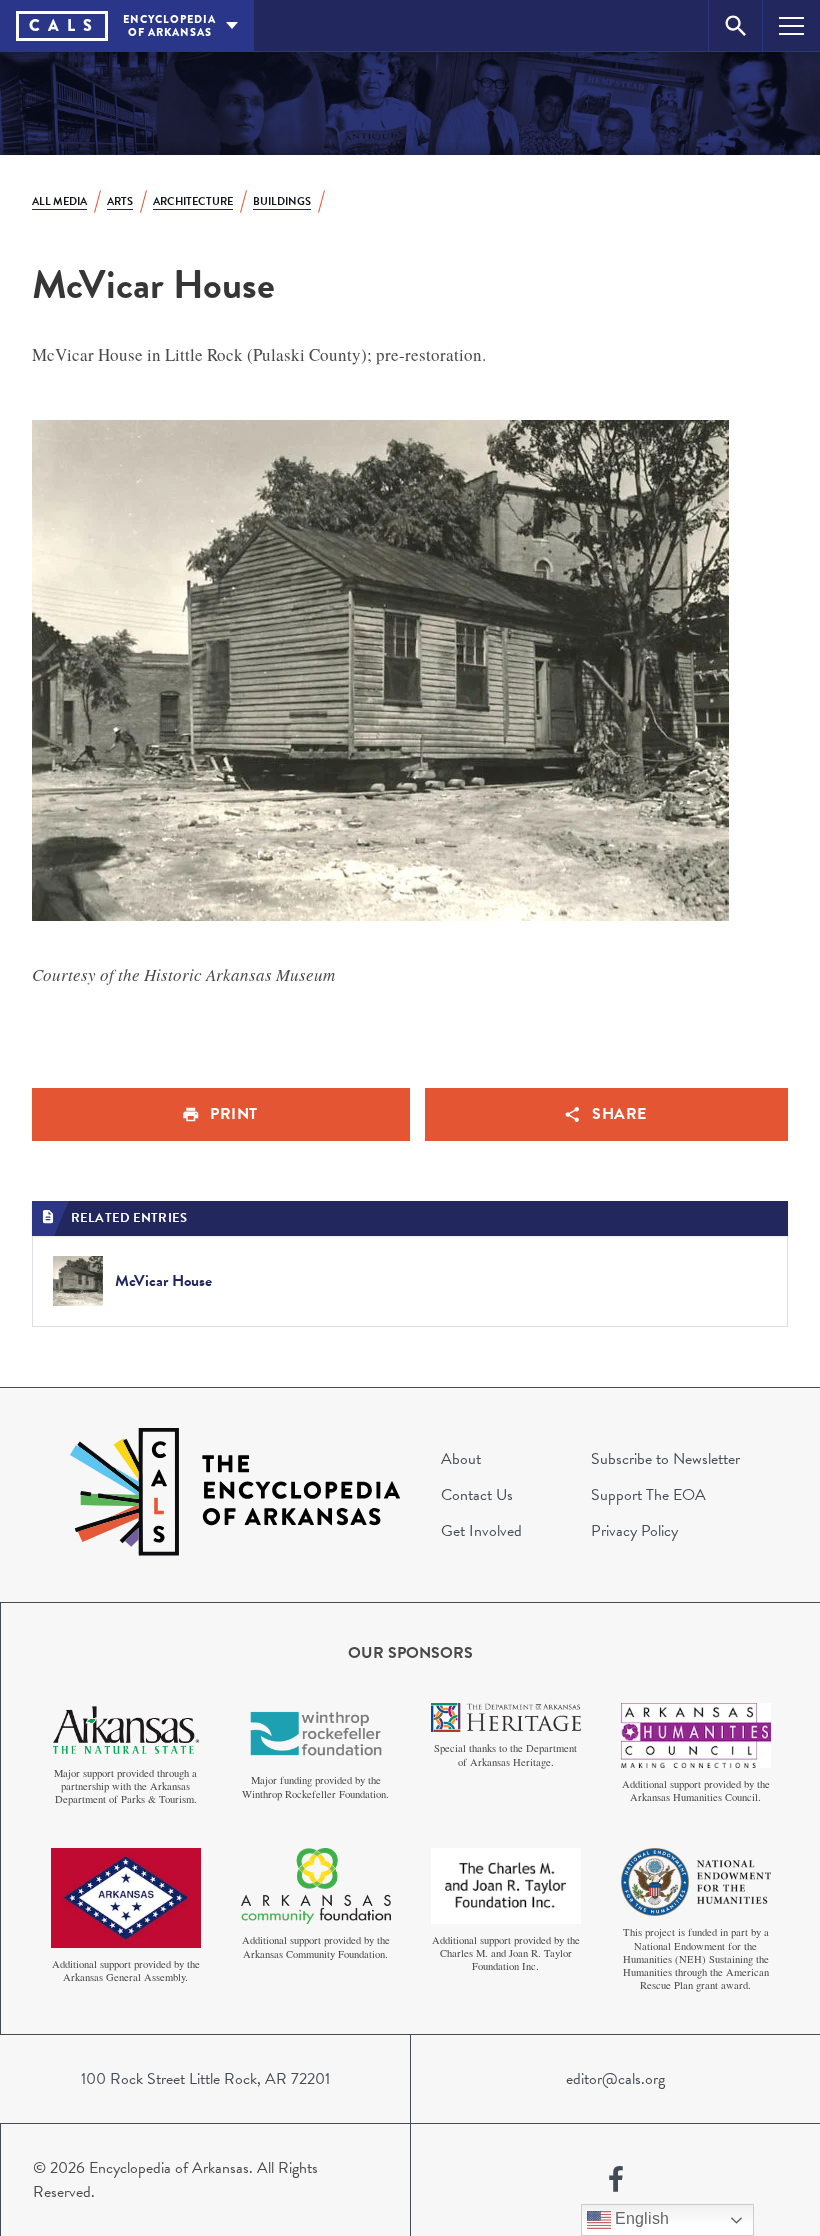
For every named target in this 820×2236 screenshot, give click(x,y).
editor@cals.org (615, 2079)
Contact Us (477, 1495)
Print (234, 1114)
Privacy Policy (634, 1531)
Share (619, 1114)
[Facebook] (616, 2180)
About (461, 1459)
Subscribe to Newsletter (665, 1459)
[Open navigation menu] (791, 25)
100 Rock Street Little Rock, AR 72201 (205, 2079)
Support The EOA (648, 1495)
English (640, 2218)
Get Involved (481, 1531)
